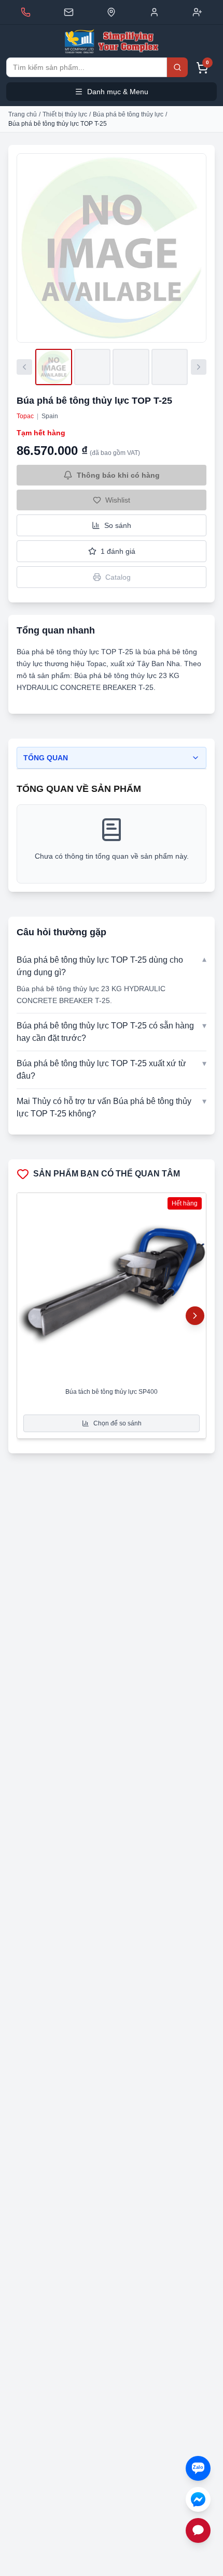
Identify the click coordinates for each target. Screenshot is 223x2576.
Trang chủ (23, 114)
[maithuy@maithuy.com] (69, 12)
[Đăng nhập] (154, 12)
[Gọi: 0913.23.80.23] (26, 12)
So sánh (118, 525)
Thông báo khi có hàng (118, 475)
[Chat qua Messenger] (198, 2499)
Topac (25, 416)
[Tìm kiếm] (177, 67)
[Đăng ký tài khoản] (197, 12)
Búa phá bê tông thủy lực (128, 114)
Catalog (118, 577)
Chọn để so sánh (117, 1423)
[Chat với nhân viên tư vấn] (198, 2530)
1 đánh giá (118, 551)
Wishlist (118, 500)
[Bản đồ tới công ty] (111, 12)
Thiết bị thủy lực (65, 114)
